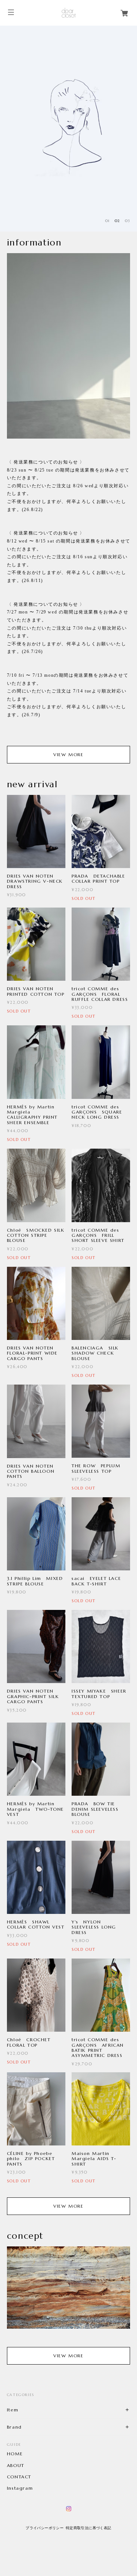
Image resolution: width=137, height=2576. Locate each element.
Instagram (20, 2488)
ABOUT (16, 2466)
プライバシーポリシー (45, 2528)
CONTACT (19, 2477)
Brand (14, 2427)
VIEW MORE (68, 754)
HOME (15, 2454)
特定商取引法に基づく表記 (89, 2528)
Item (13, 2410)
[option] (68, 129)
